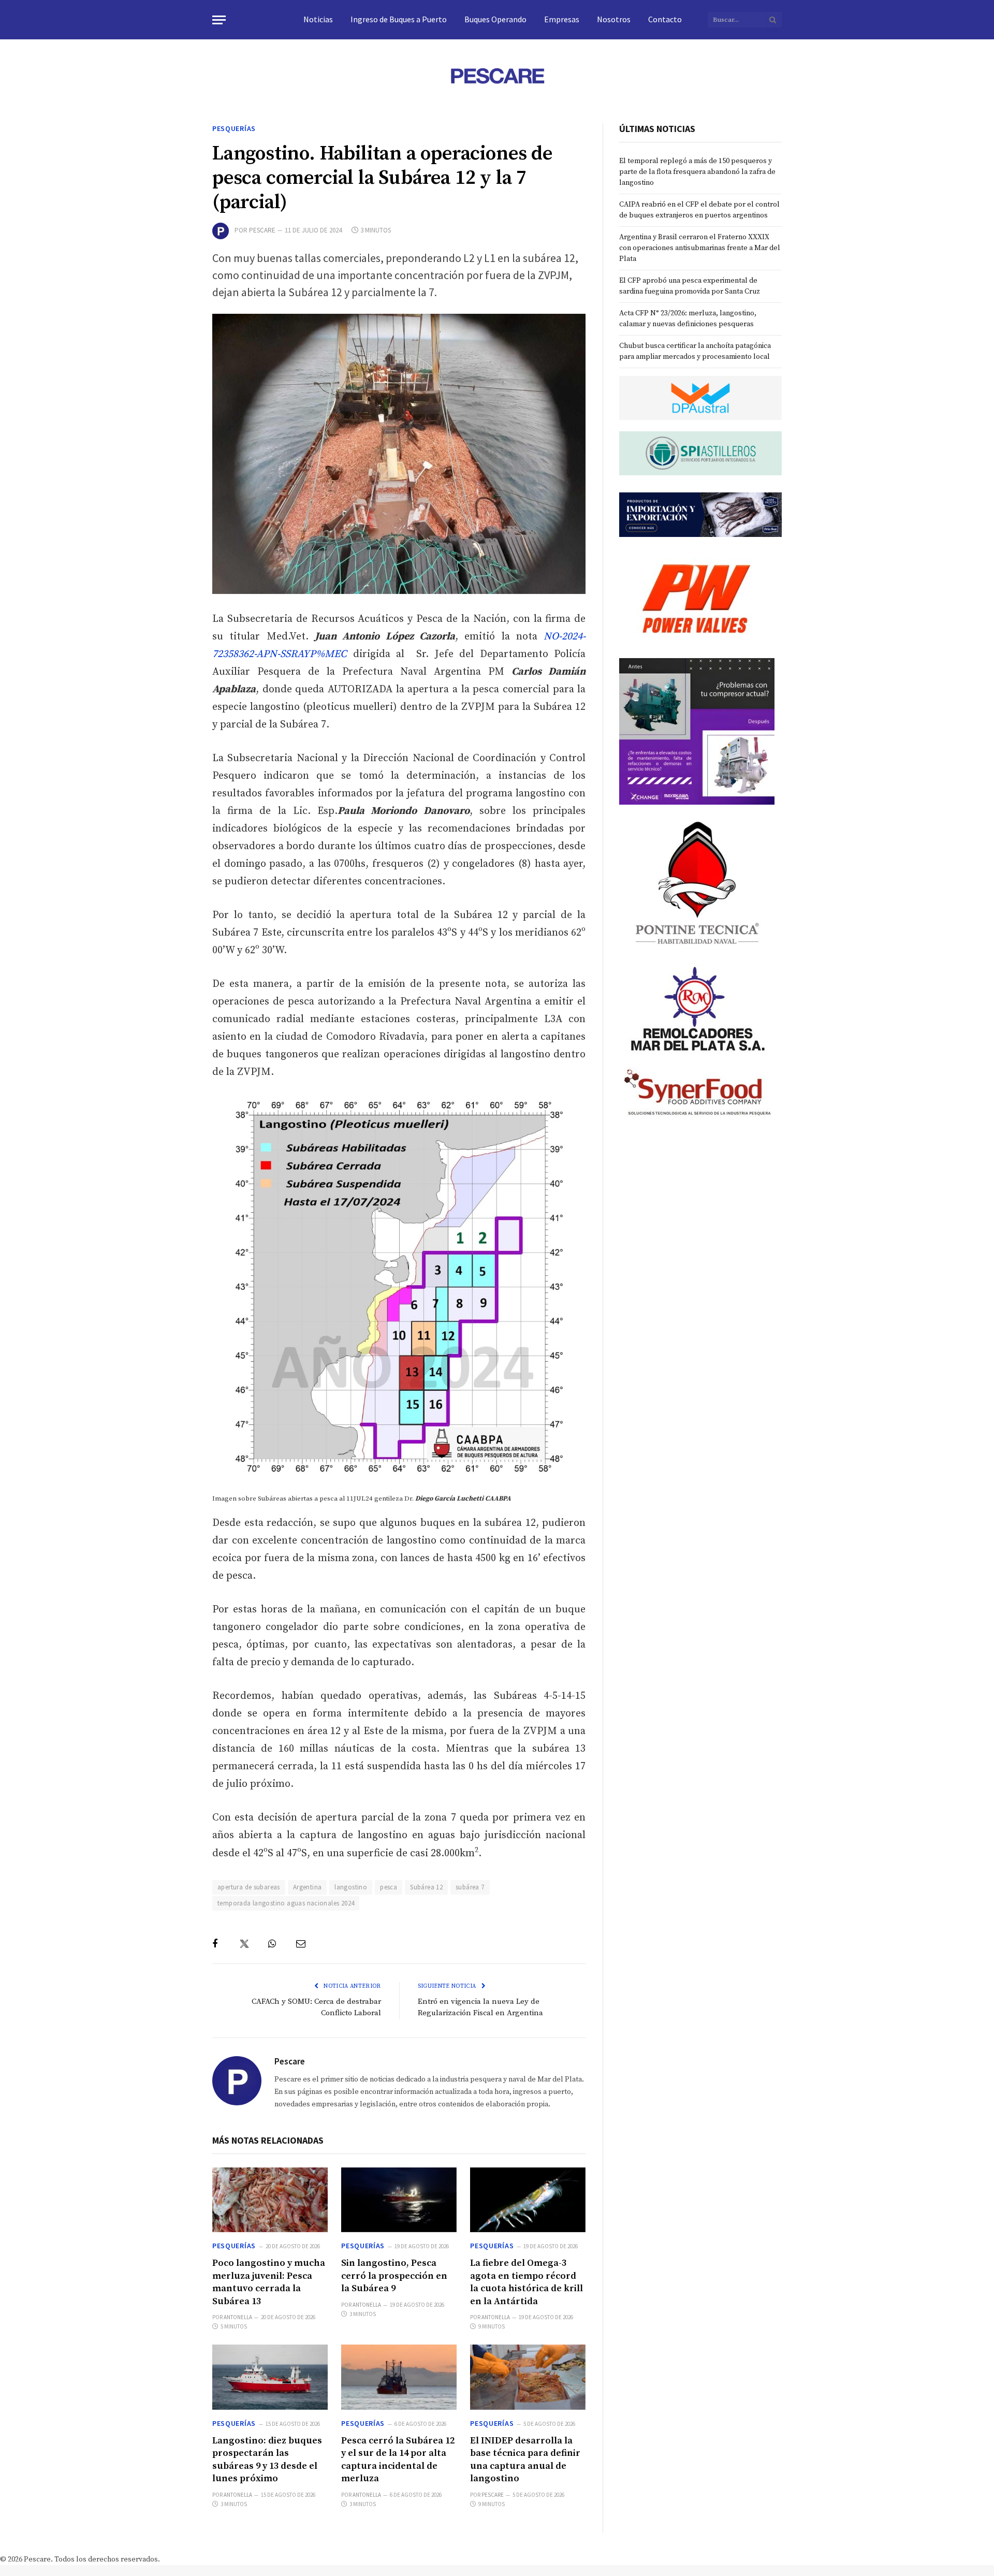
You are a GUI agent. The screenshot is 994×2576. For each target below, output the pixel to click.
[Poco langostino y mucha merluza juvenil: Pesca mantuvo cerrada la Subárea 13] (270, 2200)
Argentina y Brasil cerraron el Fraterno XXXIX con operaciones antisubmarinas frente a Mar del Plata (700, 248)
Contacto (665, 19)
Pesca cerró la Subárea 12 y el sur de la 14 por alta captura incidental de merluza (398, 2459)
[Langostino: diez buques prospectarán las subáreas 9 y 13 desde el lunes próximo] (270, 2377)
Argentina (308, 1887)
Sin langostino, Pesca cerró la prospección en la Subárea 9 (394, 2276)
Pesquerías (234, 128)
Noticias (318, 19)
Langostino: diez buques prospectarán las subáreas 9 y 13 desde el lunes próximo (267, 2459)
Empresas (562, 19)
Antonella (238, 2317)
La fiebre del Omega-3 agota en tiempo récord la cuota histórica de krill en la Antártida (527, 2282)
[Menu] (219, 20)
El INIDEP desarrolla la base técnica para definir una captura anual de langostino (525, 2459)
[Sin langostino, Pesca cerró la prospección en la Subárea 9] (399, 2200)
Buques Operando (495, 19)
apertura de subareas (249, 1887)
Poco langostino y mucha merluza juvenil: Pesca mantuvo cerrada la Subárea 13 (269, 2282)
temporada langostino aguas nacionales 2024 (286, 1903)
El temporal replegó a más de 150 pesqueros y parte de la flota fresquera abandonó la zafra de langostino (697, 172)
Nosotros (614, 19)
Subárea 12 (426, 1887)
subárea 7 (470, 1887)
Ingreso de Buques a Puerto (399, 19)
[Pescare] (497, 76)
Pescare (262, 230)
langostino (351, 1887)
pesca (389, 1887)
